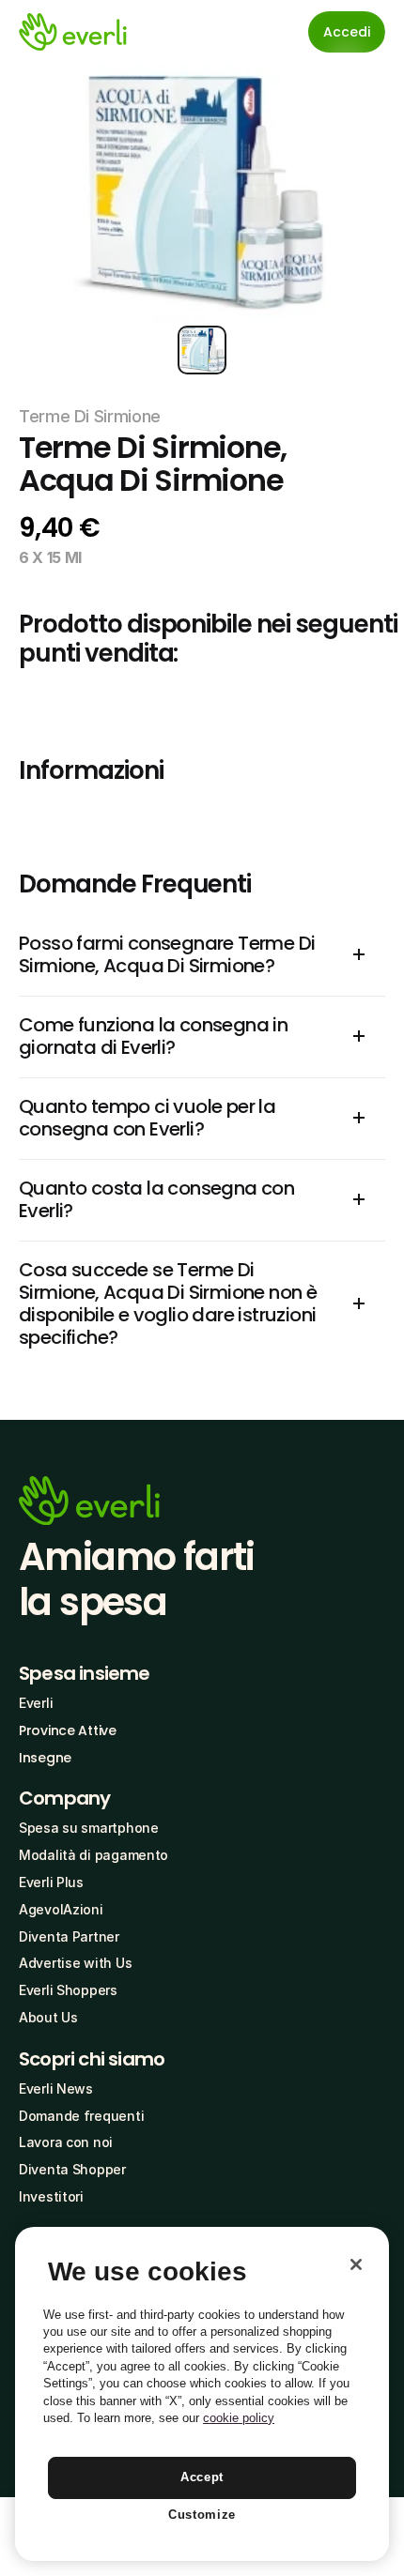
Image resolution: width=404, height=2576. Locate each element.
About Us (48, 2017)
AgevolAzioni (61, 1909)
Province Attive (68, 1730)
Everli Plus (51, 1882)
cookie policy (239, 2418)
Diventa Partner (69, 1936)
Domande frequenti (81, 2116)
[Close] (356, 2264)
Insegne (45, 1758)
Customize (202, 2515)
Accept (202, 2477)
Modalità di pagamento (93, 1855)
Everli (36, 1703)
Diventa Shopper (72, 2169)
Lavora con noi (66, 2142)
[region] (202, 2394)
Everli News (56, 2088)
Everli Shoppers (68, 1990)
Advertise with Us (75, 1963)
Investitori (51, 2196)
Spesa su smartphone (89, 1828)
